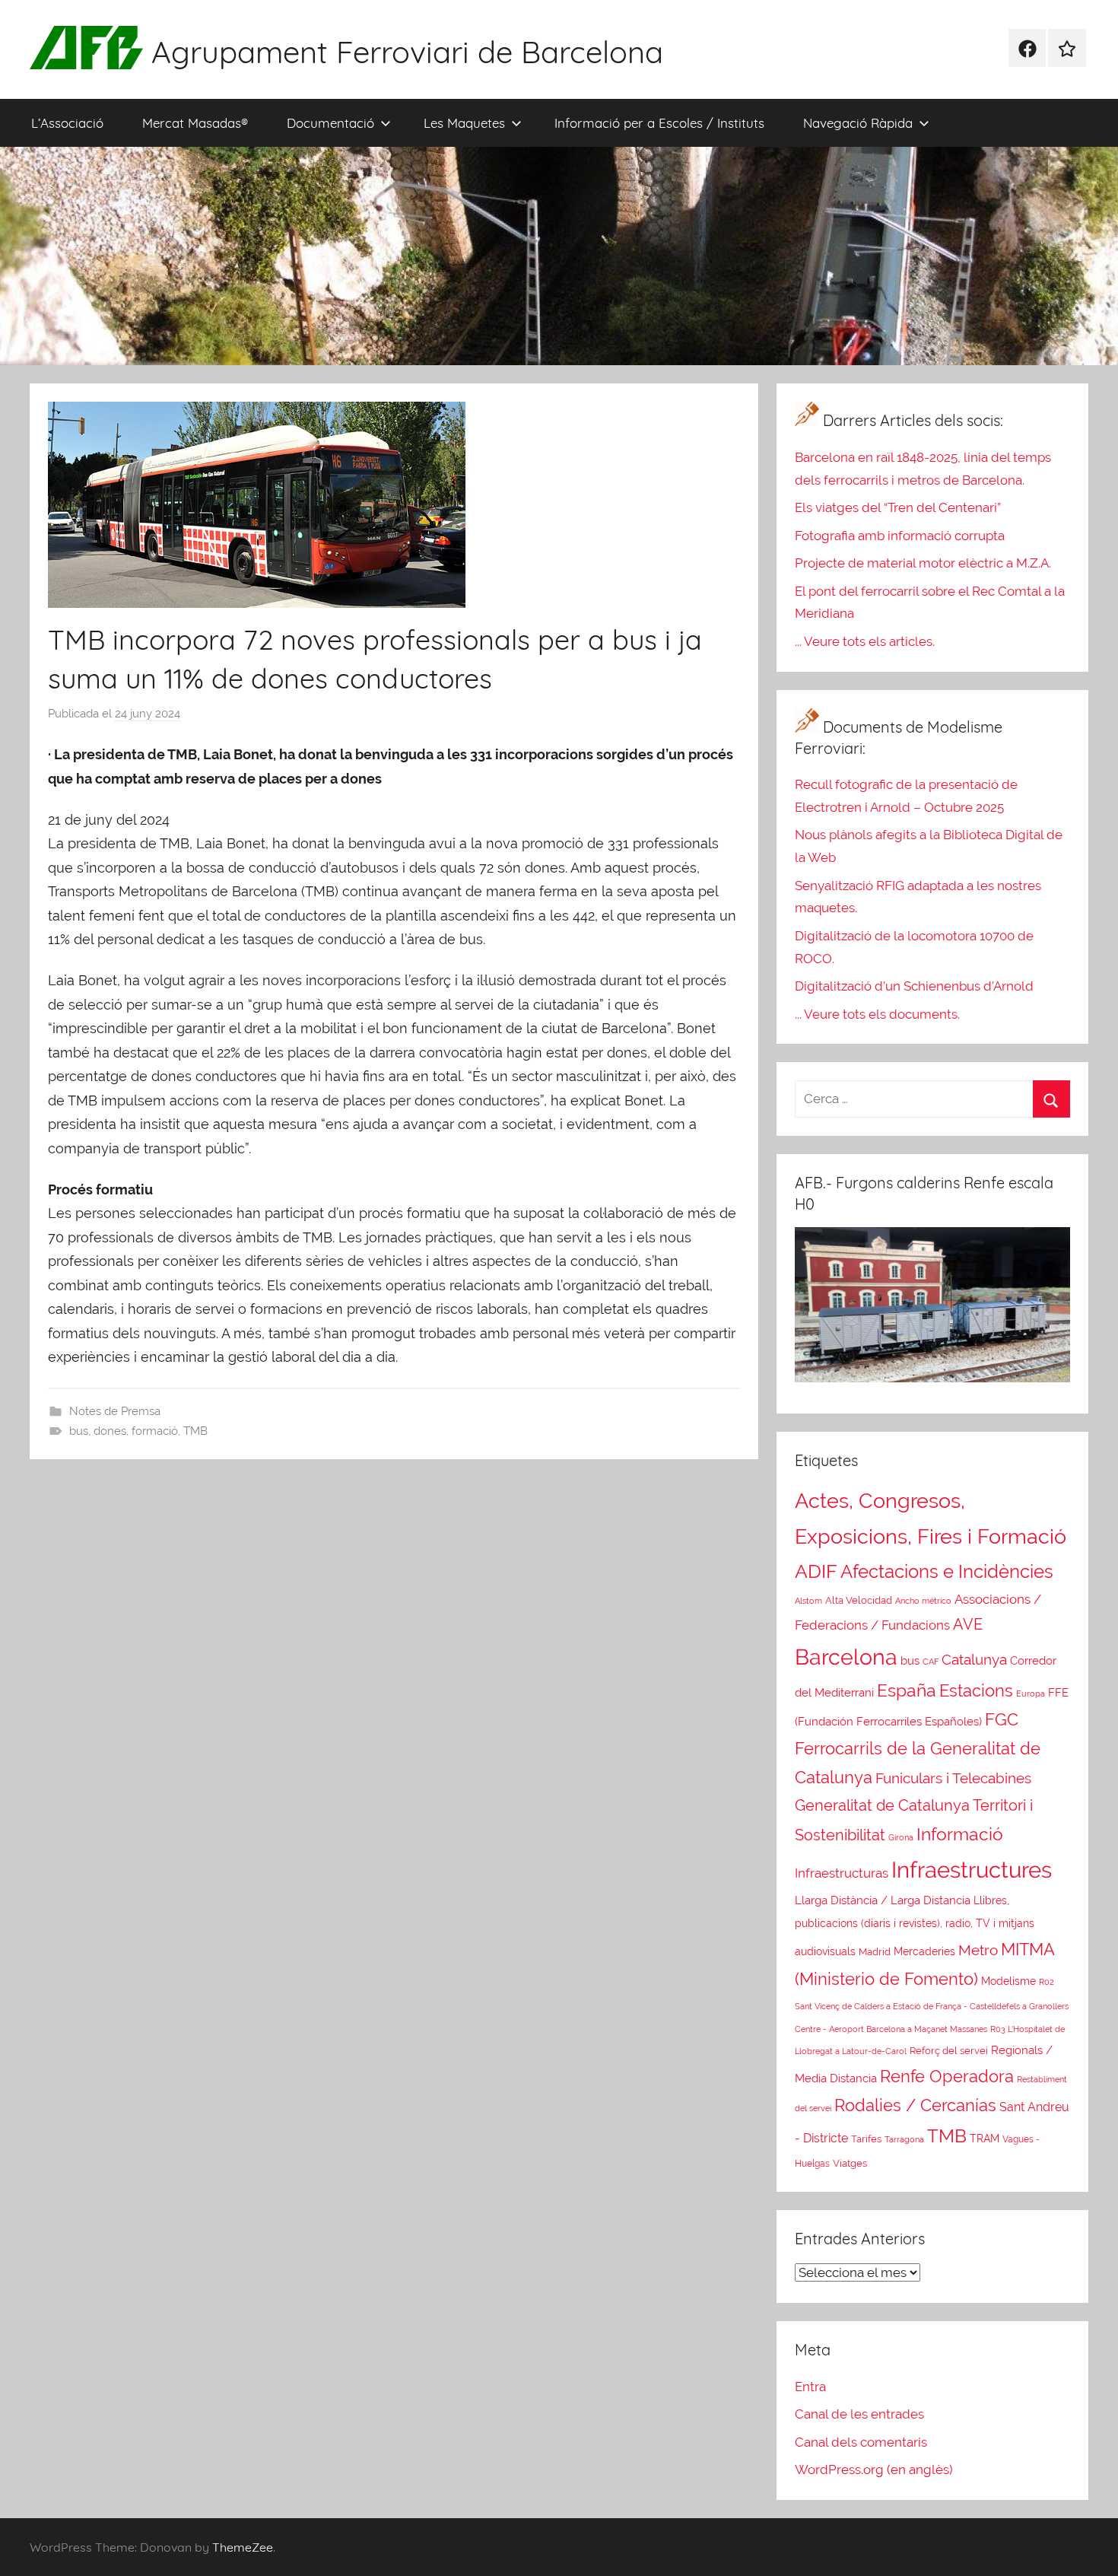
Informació (960, 1834)
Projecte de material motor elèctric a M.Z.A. (923, 563)
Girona (901, 1837)
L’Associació (67, 123)
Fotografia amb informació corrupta (900, 536)
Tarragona (904, 2139)
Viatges (850, 2163)
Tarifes (866, 2139)
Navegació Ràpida (858, 123)
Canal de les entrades (859, 2414)
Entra (810, 2387)
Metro (978, 1950)
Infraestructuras (842, 1873)
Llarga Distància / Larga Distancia (883, 1900)
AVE (968, 1624)
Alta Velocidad (859, 1600)
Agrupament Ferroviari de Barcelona (407, 52)
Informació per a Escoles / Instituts (659, 123)
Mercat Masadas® (195, 123)
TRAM (985, 2139)
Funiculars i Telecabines (953, 1778)
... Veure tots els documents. (877, 1014)
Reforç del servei (949, 2051)
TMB (195, 1431)
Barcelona (846, 1657)
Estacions (976, 1690)
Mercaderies (924, 1951)
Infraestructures (972, 1870)
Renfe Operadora (947, 2076)
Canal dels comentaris (861, 2442)
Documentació (330, 123)
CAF (931, 1662)
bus (79, 1431)
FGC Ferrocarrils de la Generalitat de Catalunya (918, 1749)
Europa (1031, 1694)
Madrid (875, 1951)
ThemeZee (243, 2547)
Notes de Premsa (115, 1411)
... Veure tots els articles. (865, 641)
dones (110, 1431)
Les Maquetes (464, 123)
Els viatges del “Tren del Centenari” (898, 507)
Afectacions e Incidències (947, 1571)
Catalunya (974, 1659)
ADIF (816, 1571)
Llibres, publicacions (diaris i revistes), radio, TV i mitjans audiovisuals (915, 1926)
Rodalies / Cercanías (915, 2105)
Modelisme (1008, 1981)
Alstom (808, 1601)
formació (155, 1431)
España (907, 1690)
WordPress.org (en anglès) (874, 2469)
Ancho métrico (923, 1601)
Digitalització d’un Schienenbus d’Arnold (914, 986)
